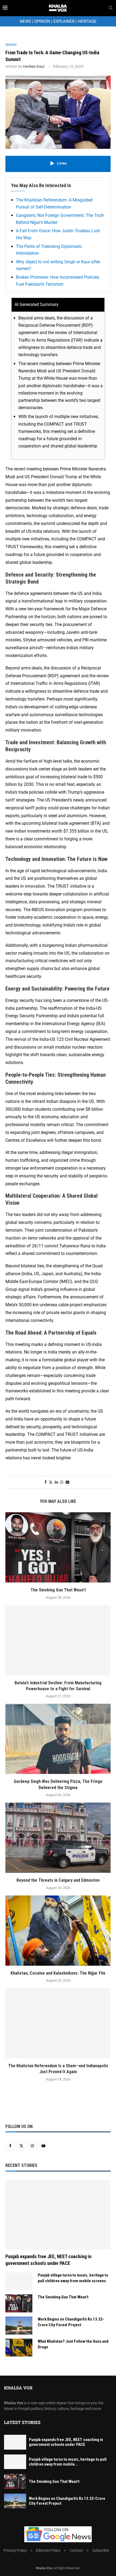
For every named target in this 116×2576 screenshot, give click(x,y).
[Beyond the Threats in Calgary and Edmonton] (58, 1838)
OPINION (42, 21)
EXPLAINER (64, 21)
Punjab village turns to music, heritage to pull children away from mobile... (68, 2462)
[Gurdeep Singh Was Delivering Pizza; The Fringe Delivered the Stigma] (58, 1739)
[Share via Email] (67, 1482)
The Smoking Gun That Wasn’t (58, 1590)
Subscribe (100, 2550)
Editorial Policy (48, 2550)
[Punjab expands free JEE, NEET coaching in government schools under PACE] (58, 2215)
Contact (76, 2550)
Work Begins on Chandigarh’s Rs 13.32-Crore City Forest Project (71, 2322)
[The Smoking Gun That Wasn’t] (58, 1547)
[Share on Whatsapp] (62, 1482)
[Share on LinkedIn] (56, 1482)
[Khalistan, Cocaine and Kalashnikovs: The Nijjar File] (58, 1931)
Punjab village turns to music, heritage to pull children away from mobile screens (73, 2278)
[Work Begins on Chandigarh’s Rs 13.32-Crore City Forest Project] (19, 2326)
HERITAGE (87, 21)
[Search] (111, 8)
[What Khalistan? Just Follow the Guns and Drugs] (19, 2348)
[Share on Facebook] (46, 1482)
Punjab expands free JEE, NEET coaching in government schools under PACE (48, 2260)
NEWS (25, 21)
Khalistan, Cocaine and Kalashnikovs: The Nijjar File (58, 1973)
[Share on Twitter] (51, 1482)
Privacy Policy (15, 2550)
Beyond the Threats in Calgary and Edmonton (58, 1880)
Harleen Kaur (34, 66)
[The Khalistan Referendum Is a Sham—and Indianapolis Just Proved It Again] (58, 2023)
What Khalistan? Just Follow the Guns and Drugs (73, 2344)
